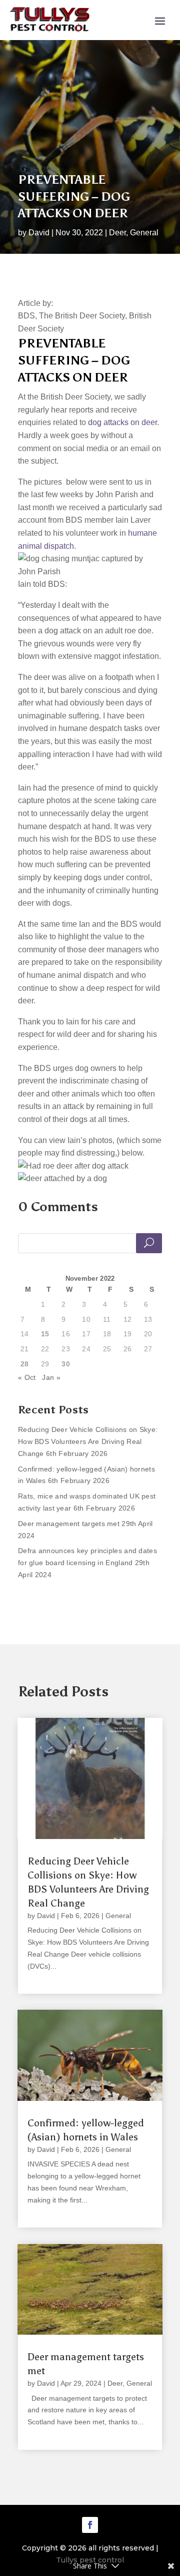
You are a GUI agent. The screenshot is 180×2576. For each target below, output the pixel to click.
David (39, 233)
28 (25, 1364)
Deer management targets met (69, 1524)
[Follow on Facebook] (90, 2525)
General (144, 233)
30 (66, 1364)
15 (45, 1334)
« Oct (27, 1377)
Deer (117, 233)
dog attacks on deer (122, 422)
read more (45, 1978)
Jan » (51, 1377)
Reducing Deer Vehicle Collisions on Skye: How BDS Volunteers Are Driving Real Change (88, 1441)
